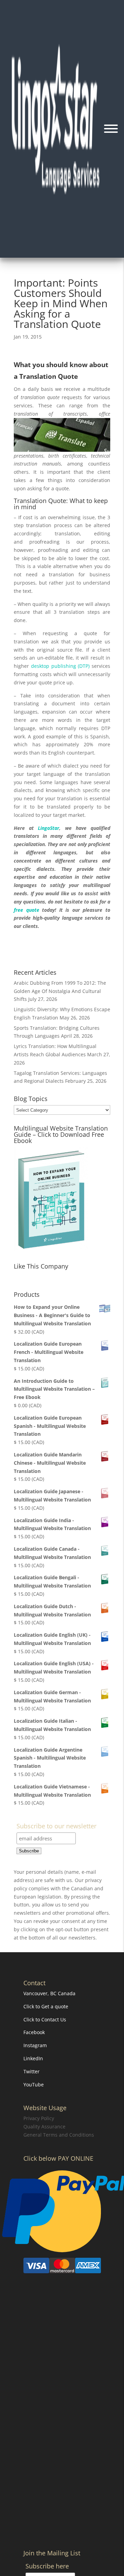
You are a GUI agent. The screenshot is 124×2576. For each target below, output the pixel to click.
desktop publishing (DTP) (60, 666)
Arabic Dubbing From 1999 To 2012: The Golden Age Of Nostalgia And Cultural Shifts (60, 991)
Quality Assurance (44, 2127)
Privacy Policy (39, 2119)
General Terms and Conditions (59, 2135)
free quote (27, 910)
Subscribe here (47, 2567)
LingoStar (49, 828)
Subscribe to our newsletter (56, 1826)
